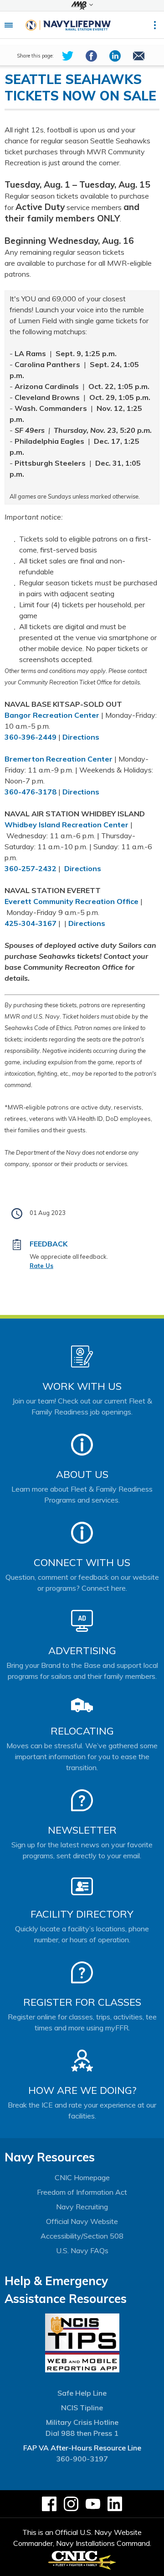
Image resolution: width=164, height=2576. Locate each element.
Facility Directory (82, 1914)
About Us (82, 1474)
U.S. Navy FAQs (82, 2250)
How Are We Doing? (82, 2090)
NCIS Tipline (82, 2408)
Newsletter (82, 1830)
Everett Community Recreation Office (72, 901)
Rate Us (41, 1266)
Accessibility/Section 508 (82, 2236)
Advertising (82, 1651)
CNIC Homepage (82, 2177)
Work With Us (82, 1386)
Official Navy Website (82, 2221)
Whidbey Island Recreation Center (67, 825)
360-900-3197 (82, 2459)
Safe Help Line (82, 2393)
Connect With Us (82, 1562)
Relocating (82, 1731)
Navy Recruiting (82, 2207)
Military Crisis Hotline (82, 2422)
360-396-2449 (31, 737)
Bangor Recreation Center (52, 715)
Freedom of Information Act (82, 2192)
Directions (81, 737)
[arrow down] (82, 5)
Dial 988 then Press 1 (82, 2433)
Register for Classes (82, 2002)
